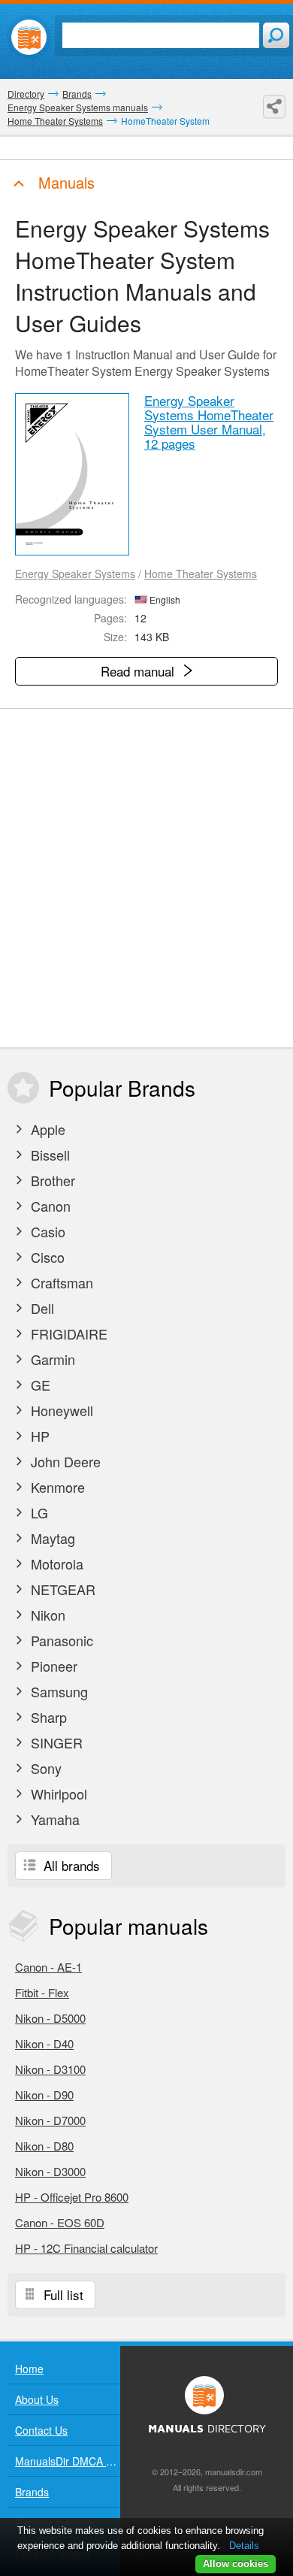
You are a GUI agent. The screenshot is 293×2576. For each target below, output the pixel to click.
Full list (62, 2294)
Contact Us (41, 2430)
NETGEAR (61, 1589)
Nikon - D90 (44, 2095)
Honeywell (60, 1410)
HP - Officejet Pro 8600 (72, 2197)
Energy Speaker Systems (75, 574)
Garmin (51, 1359)
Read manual (139, 671)
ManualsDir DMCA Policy (68, 2461)
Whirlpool (57, 1794)
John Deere (64, 1461)
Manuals (64, 182)
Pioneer (52, 1666)
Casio (46, 1231)
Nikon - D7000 (50, 2120)
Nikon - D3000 (50, 2171)
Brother (51, 1180)
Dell (41, 1308)
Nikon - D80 (44, 2146)
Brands (32, 2492)
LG (38, 1512)
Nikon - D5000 (50, 2018)
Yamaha (53, 1819)
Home (29, 2369)
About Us (37, 2399)
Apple (46, 1129)
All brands (70, 1865)
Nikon (46, 1615)
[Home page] (29, 37)
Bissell (48, 1155)
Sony (44, 1768)
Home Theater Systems (201, 574)
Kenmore (56, 1487)
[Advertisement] (146, 878)
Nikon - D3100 (50, 2069)
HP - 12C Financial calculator (86, 2248)
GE (39, 1385)
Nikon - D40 (44, 2043)
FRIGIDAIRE (67, 1333)
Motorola (55, 1563)
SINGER (55, 1742)
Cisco (46, 1257)
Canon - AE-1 (48, 1967)
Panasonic (60, 1640)
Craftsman (60, 1282)
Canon (49, 1206)
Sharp (47, 1717)
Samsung (57, 1691)
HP (38, 1436)
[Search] (276, 35)
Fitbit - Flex (42, 1992)
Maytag (51, 1538)
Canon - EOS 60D (60, 2222)
